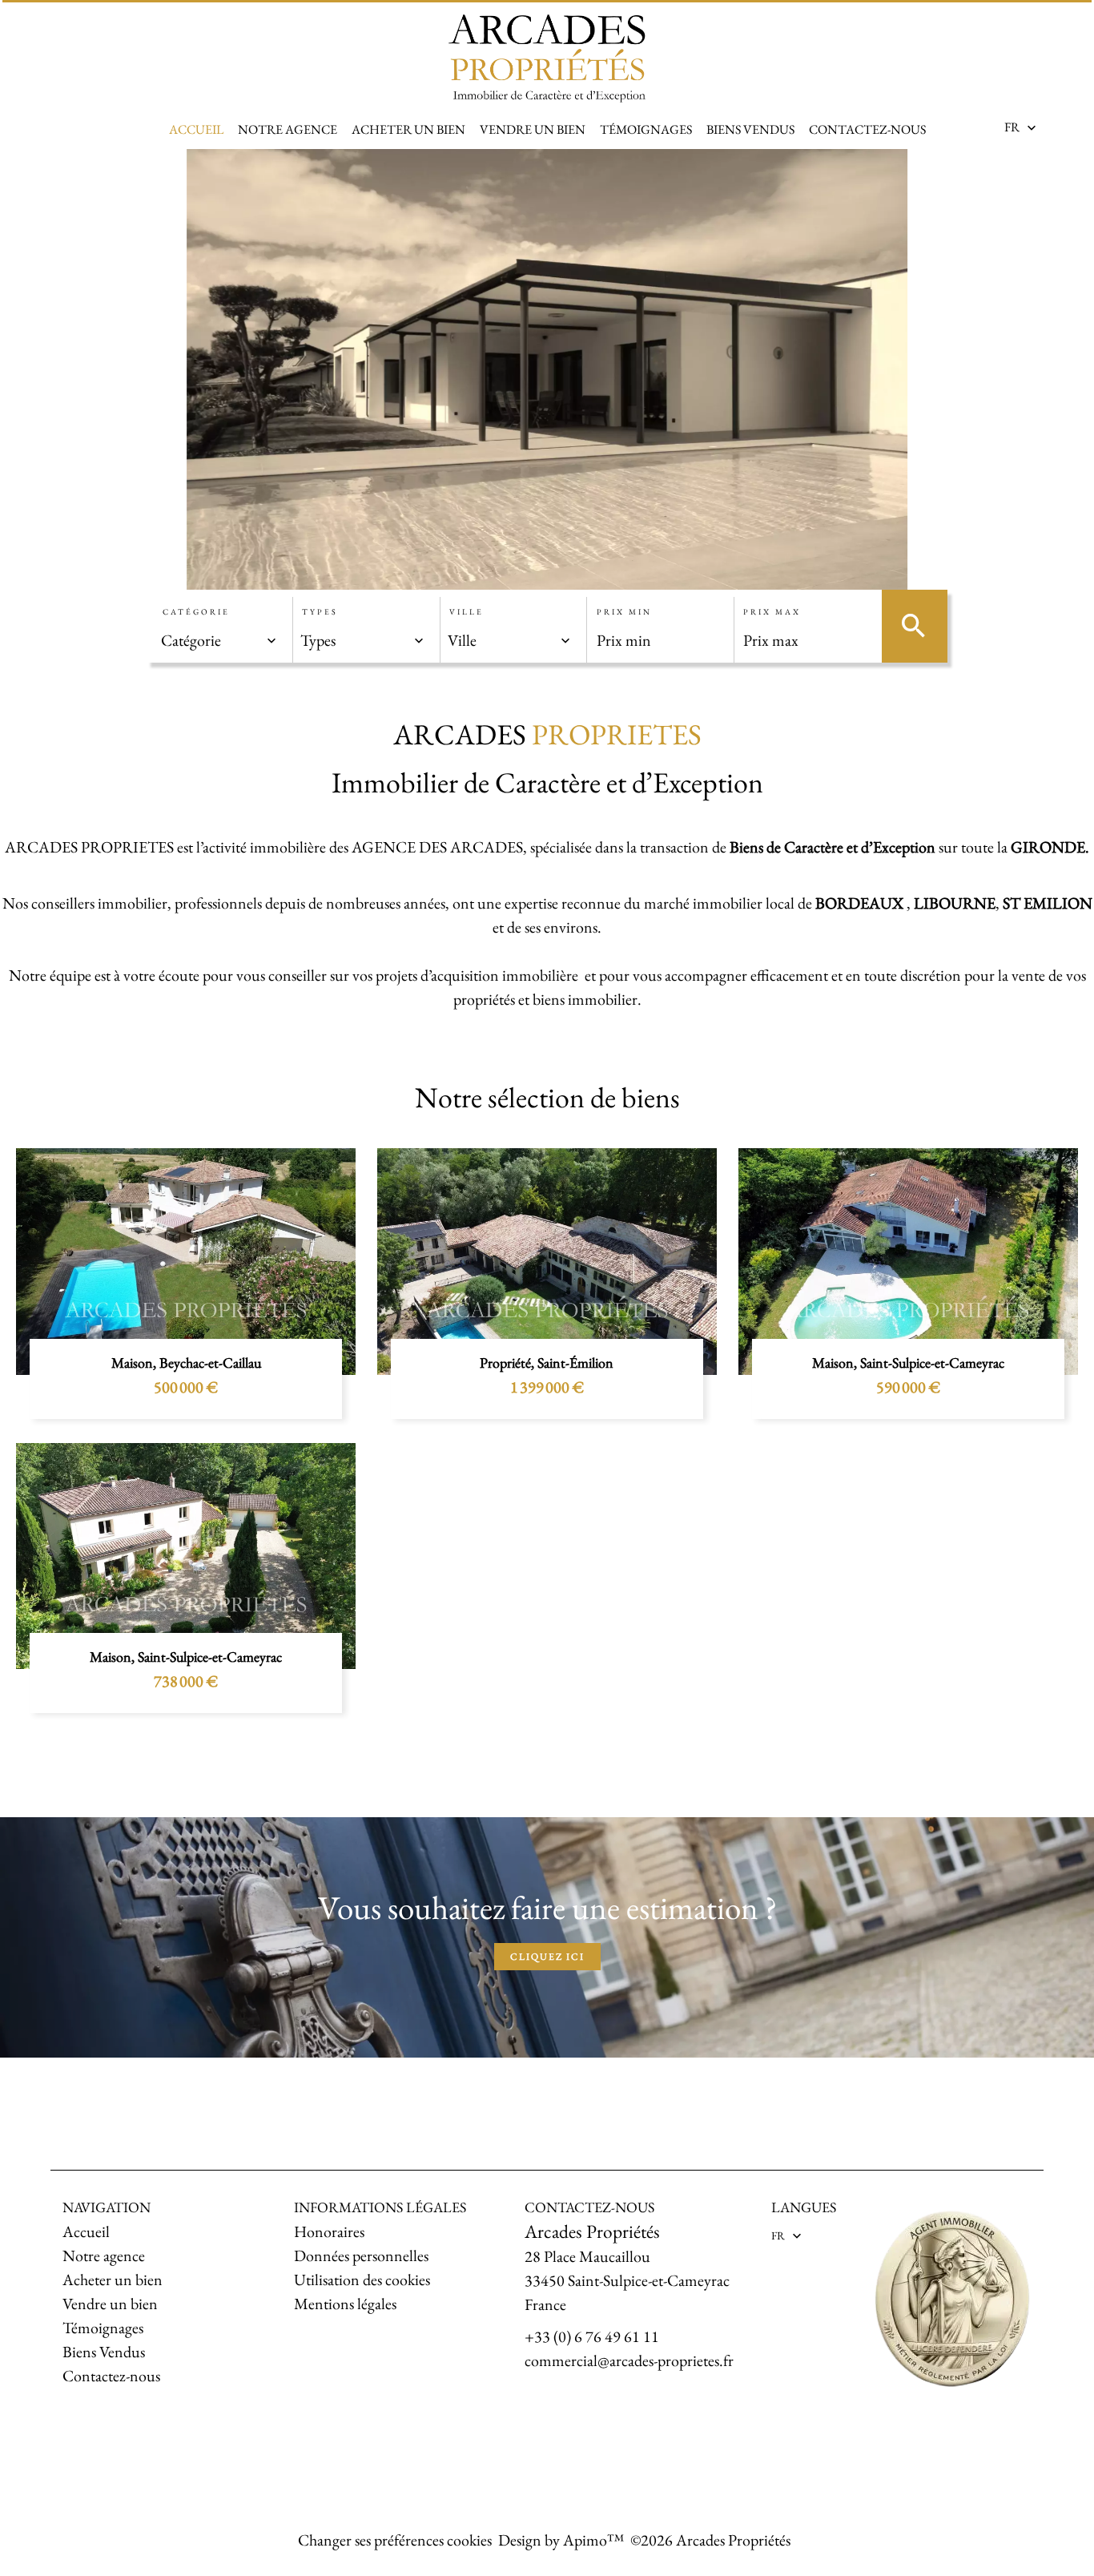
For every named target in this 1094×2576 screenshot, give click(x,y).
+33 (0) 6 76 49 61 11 (592, 2336)
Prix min (624, 612)
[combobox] (219, 640)
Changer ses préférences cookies (395, 2540)
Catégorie (196, 612)
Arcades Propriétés (592, 2231)
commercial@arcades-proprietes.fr (629, 2360)
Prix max (772, 612)
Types (320, 612)
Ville (467, 612)
